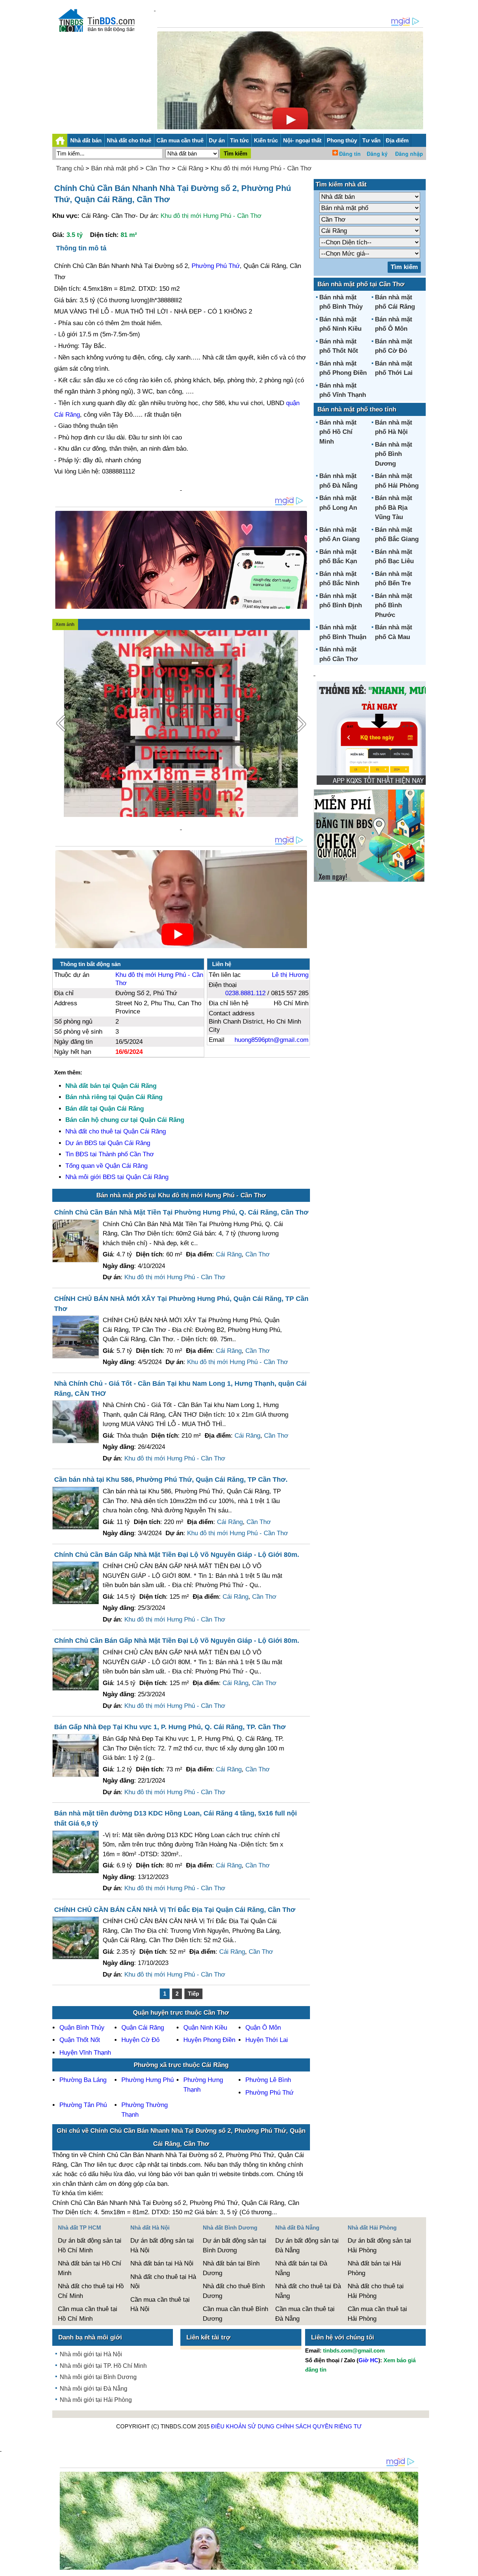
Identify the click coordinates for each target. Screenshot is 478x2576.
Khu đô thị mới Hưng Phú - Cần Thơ (261, 168)
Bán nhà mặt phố (115, 168)
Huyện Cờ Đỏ (140, 2040)
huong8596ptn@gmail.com (271, 1040)
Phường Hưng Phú (148, 2080)
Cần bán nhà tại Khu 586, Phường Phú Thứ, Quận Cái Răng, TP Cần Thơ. (171, 1480)
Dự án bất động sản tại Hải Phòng (379, 2245)
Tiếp (193, 1994)
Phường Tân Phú (83, 2105)
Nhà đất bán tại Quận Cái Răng (111, 1086)
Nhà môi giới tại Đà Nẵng (94, 2389)
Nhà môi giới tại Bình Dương (98, 2377)
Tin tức (239, 140)
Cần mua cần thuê (180, 140)
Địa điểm (397, 140)
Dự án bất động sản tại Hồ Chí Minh (90, 2245)
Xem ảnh (65, 624)
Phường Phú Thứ (216, 266)
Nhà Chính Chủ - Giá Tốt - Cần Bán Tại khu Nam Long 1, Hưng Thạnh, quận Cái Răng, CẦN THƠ (180, 1389)
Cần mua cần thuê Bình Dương (235, 2314)
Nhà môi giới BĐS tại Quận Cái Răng (117, 1177)
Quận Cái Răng (143, 2028)
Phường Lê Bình (268, 2080)
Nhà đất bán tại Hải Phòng (374, 2268)
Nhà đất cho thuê (129, 140)
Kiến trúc (266, 140)
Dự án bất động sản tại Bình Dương (235, 2245)
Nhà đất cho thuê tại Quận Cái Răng (116, 1131)
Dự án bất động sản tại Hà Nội (162, 2245)
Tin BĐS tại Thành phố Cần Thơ (110, 1154)
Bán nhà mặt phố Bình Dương (394, 454)
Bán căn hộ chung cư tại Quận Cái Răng (125, 1120)
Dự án (217, 140)
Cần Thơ (158, 168)
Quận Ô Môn (263, 2028)
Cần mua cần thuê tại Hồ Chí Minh (88, 2314)
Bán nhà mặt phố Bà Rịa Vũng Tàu (394, 508)
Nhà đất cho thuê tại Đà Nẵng (308, 2291)
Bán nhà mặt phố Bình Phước (394, 605)
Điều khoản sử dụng (243, 2426)
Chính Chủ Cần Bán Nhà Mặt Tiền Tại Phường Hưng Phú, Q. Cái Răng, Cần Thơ (181, 1212)
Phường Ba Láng (83, 2080)
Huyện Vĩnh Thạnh (85, 2053)
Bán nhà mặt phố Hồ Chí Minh (338, 432)
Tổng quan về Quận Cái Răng (106, 1166)
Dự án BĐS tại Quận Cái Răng (108, 1143)
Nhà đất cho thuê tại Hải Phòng (376, 2291)
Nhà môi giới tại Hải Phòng (96, 2400)
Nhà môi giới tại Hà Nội (91, 2354)
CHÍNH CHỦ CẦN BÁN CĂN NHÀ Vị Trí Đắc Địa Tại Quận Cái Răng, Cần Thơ (175, 1910)
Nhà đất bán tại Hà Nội (162, 2263)
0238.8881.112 (245, 993)
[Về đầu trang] (471, 2567)
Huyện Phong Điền (209, 2040)
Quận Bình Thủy (82, 2028)
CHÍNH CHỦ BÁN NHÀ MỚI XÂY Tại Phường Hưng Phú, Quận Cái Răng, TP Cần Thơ (181, 1304)
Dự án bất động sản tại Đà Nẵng (307, 2245)
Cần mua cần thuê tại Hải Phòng (377, 2314)
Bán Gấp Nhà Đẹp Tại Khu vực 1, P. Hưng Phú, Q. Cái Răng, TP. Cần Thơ (170, 1727)
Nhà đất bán (86, 140)
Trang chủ (70, 168)
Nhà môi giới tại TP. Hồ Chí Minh (103, 2366)
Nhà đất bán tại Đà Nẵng (301, 2268)
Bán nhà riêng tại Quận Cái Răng (114, 1097)
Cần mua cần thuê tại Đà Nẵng (305, 2314)
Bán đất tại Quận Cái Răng (105, 1109)
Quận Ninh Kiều (205, 2028)
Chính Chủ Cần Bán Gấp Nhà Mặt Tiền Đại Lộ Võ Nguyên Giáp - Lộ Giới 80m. (177, 1555)
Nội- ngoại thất (302, 140)
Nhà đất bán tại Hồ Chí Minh (90, 2268)
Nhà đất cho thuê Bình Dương (234, 2291)
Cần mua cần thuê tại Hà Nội (160, 2304)
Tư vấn (371, 140)
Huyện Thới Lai (267, 2040)
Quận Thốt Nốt (80, 2040)
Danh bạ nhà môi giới (90, 2337)
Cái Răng (190, 168)
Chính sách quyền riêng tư (319, 2426)
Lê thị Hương (290, 975)
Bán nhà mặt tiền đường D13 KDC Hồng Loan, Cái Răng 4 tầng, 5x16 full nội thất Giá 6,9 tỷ (176, 1818)
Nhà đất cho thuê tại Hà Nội (163, 2282)
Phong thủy (342, 140)
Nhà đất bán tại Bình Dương (231, 2268)
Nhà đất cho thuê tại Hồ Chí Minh (91, 2291)
